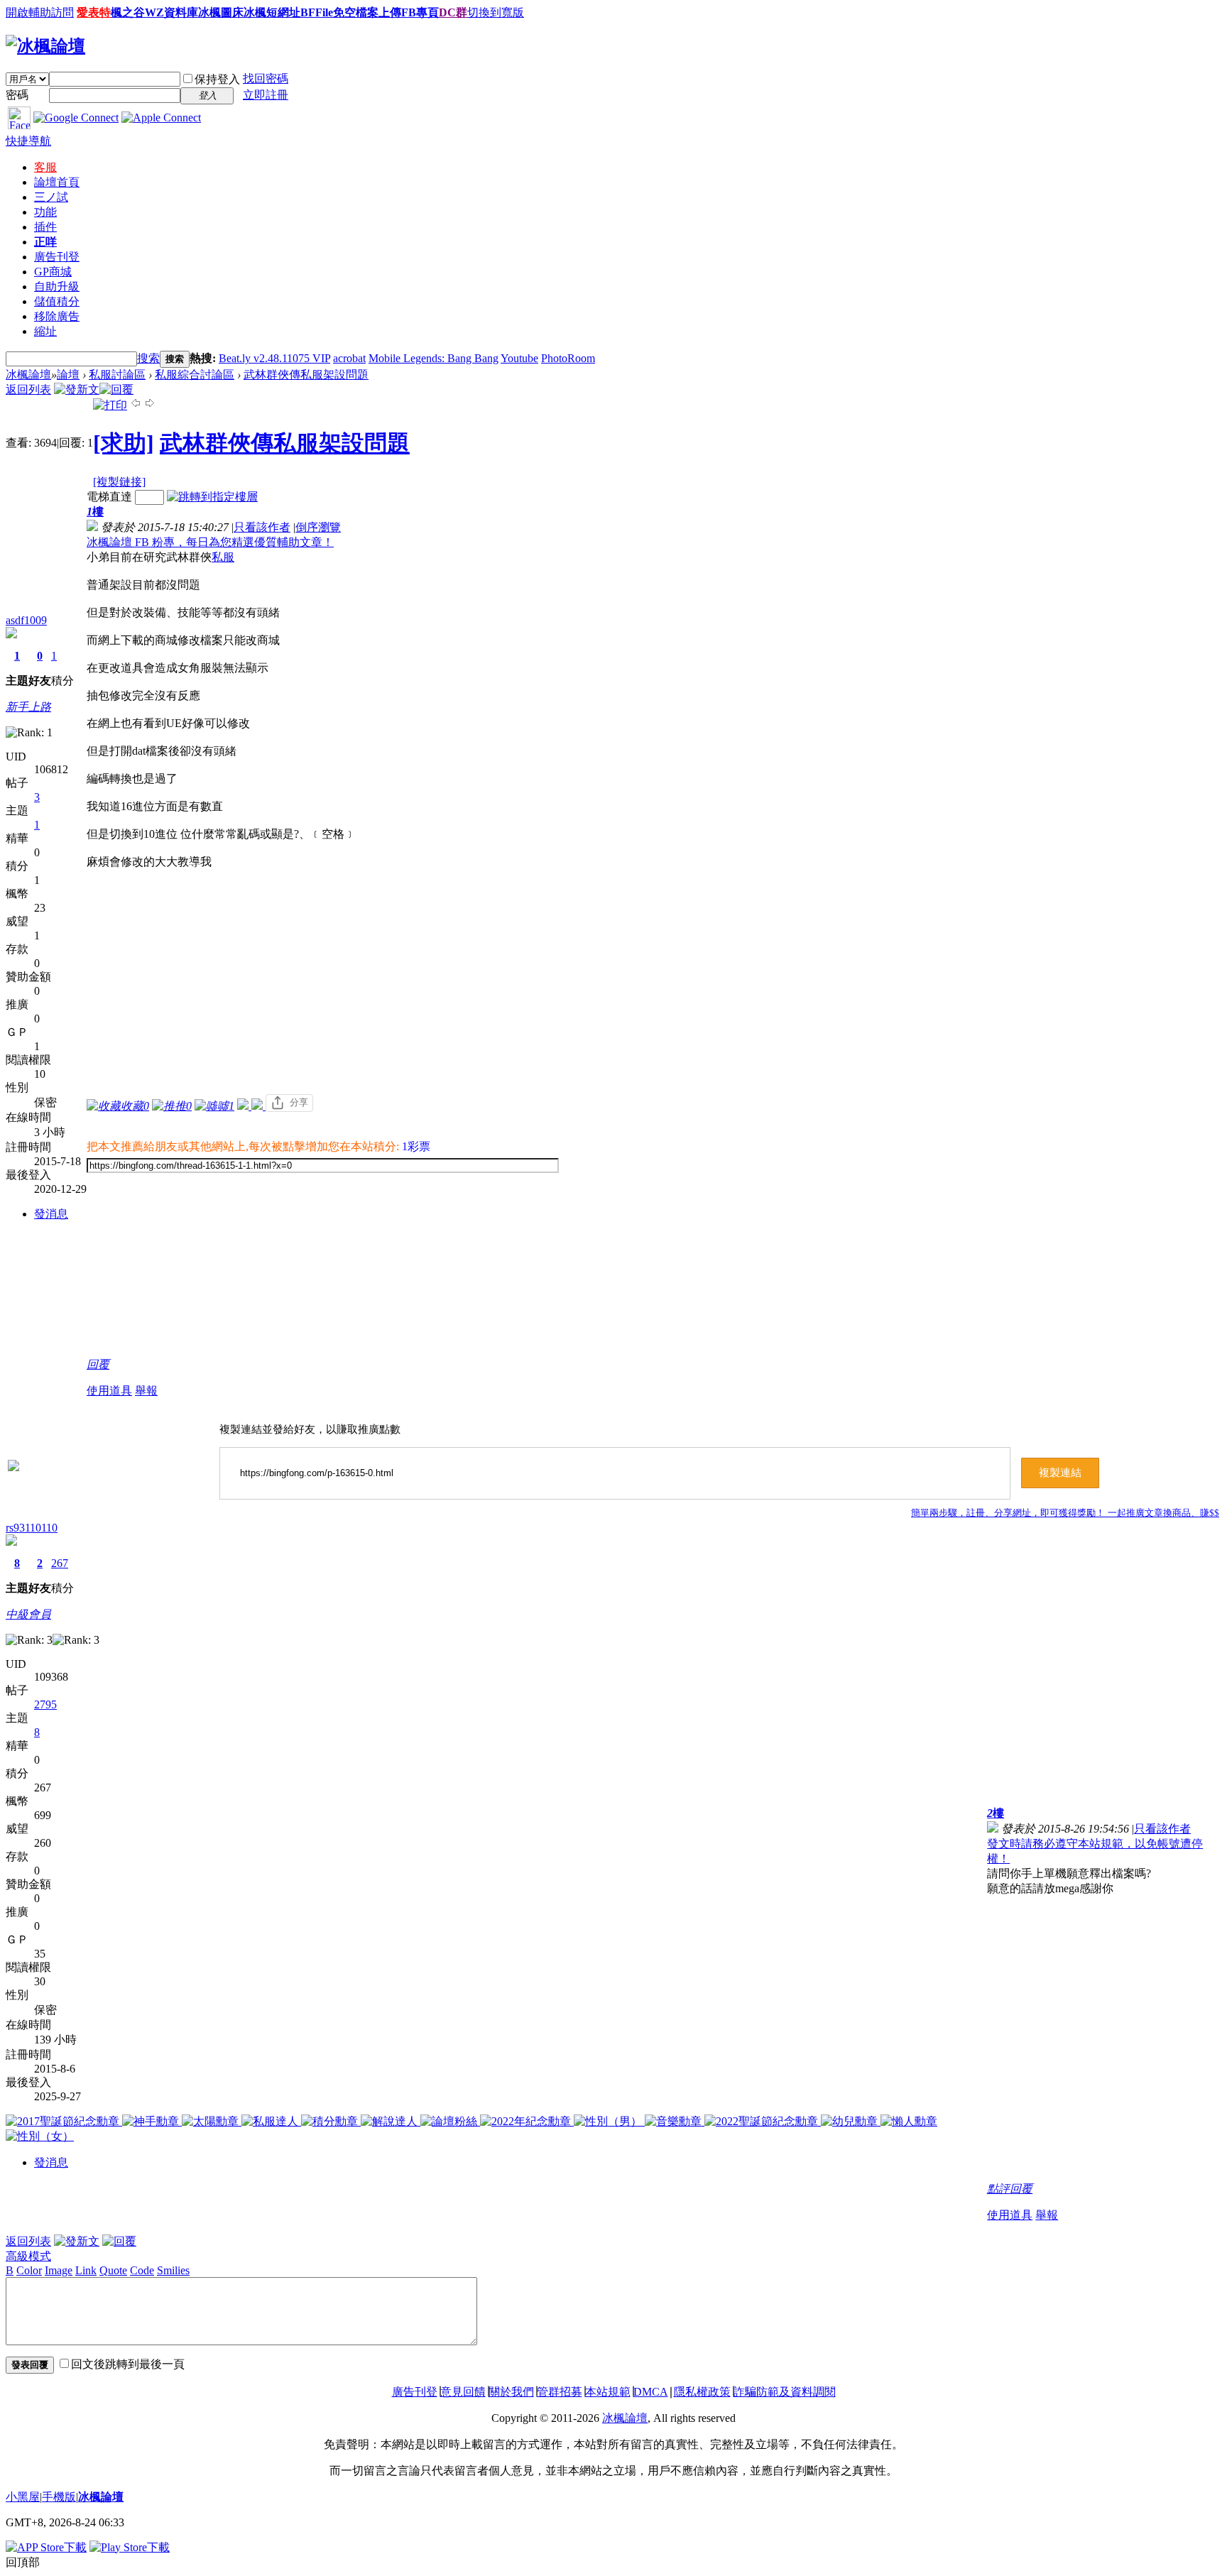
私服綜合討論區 (195, 375)
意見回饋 (463, 2392)
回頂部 (23, 2562)
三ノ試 (51, 197)
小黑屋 (23, 2497)
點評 (998, 2189)
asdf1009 (26, 620)
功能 (45, 212)
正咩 (45, 242)
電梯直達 (109, 497)
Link (86, 2270)
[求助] (124, 443)
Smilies (173, 2270)
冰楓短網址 (272, 12)
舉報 (146, 1391)
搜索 (148, 358)
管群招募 (560, 2392)
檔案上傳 (378, 12)
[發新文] (77, 389)
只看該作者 (262, 527)
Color (29, 2270)
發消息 (51, 1214)
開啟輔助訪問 (40, 12)
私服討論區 (117, 375)
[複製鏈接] (119, 482)
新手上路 (28, 707)
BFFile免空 (328, 12)
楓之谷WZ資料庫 (154, 12)
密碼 (17, 95)
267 (60, 1563)
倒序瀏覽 (318, 527)
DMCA (651, 2392)
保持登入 (217, 79)
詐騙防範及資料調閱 (785, 2392)
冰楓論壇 (28, 375)
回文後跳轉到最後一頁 (128, 2364)
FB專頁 (420, 12)
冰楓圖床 (221, 12)
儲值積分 (57, 301)
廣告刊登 (57, 257)
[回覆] (116, 389)
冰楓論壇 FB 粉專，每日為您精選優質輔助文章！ (210, 542)
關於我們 (511, 2392)
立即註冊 (266, 95)
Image (59, 2270)
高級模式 (28, 2256)
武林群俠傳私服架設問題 (306, 375)
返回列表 (28, 389)
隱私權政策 (702, 2392)
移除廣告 (57, 316)
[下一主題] (150, 405)
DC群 (453, 12)
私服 (223, 557)
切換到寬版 (496, 12)
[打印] (110, 405)
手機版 (59, 2497)
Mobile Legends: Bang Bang (433, 358)
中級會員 (28, 1614)
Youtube (519, 358)
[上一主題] (136, 405)
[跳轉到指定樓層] (212, 497)
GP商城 (53, 272)
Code (142, 2270)
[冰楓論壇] (45, 46)
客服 (45, 167)
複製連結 (1060, 1473)
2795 (45, 1704)
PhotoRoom (568, 358)
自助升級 (57, 286)
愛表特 (94, 12)
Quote (113, 2270)
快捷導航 (28, 141)
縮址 (45, 331)
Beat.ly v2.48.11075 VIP (274, 358)
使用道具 (109, 1391)
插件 (45, 227)
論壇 (57, 182)
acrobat (349, 358)
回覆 (98, 1364)
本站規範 (608, 2392)
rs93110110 (32, 1528)
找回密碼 (266, 78)
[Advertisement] (323, 982)
